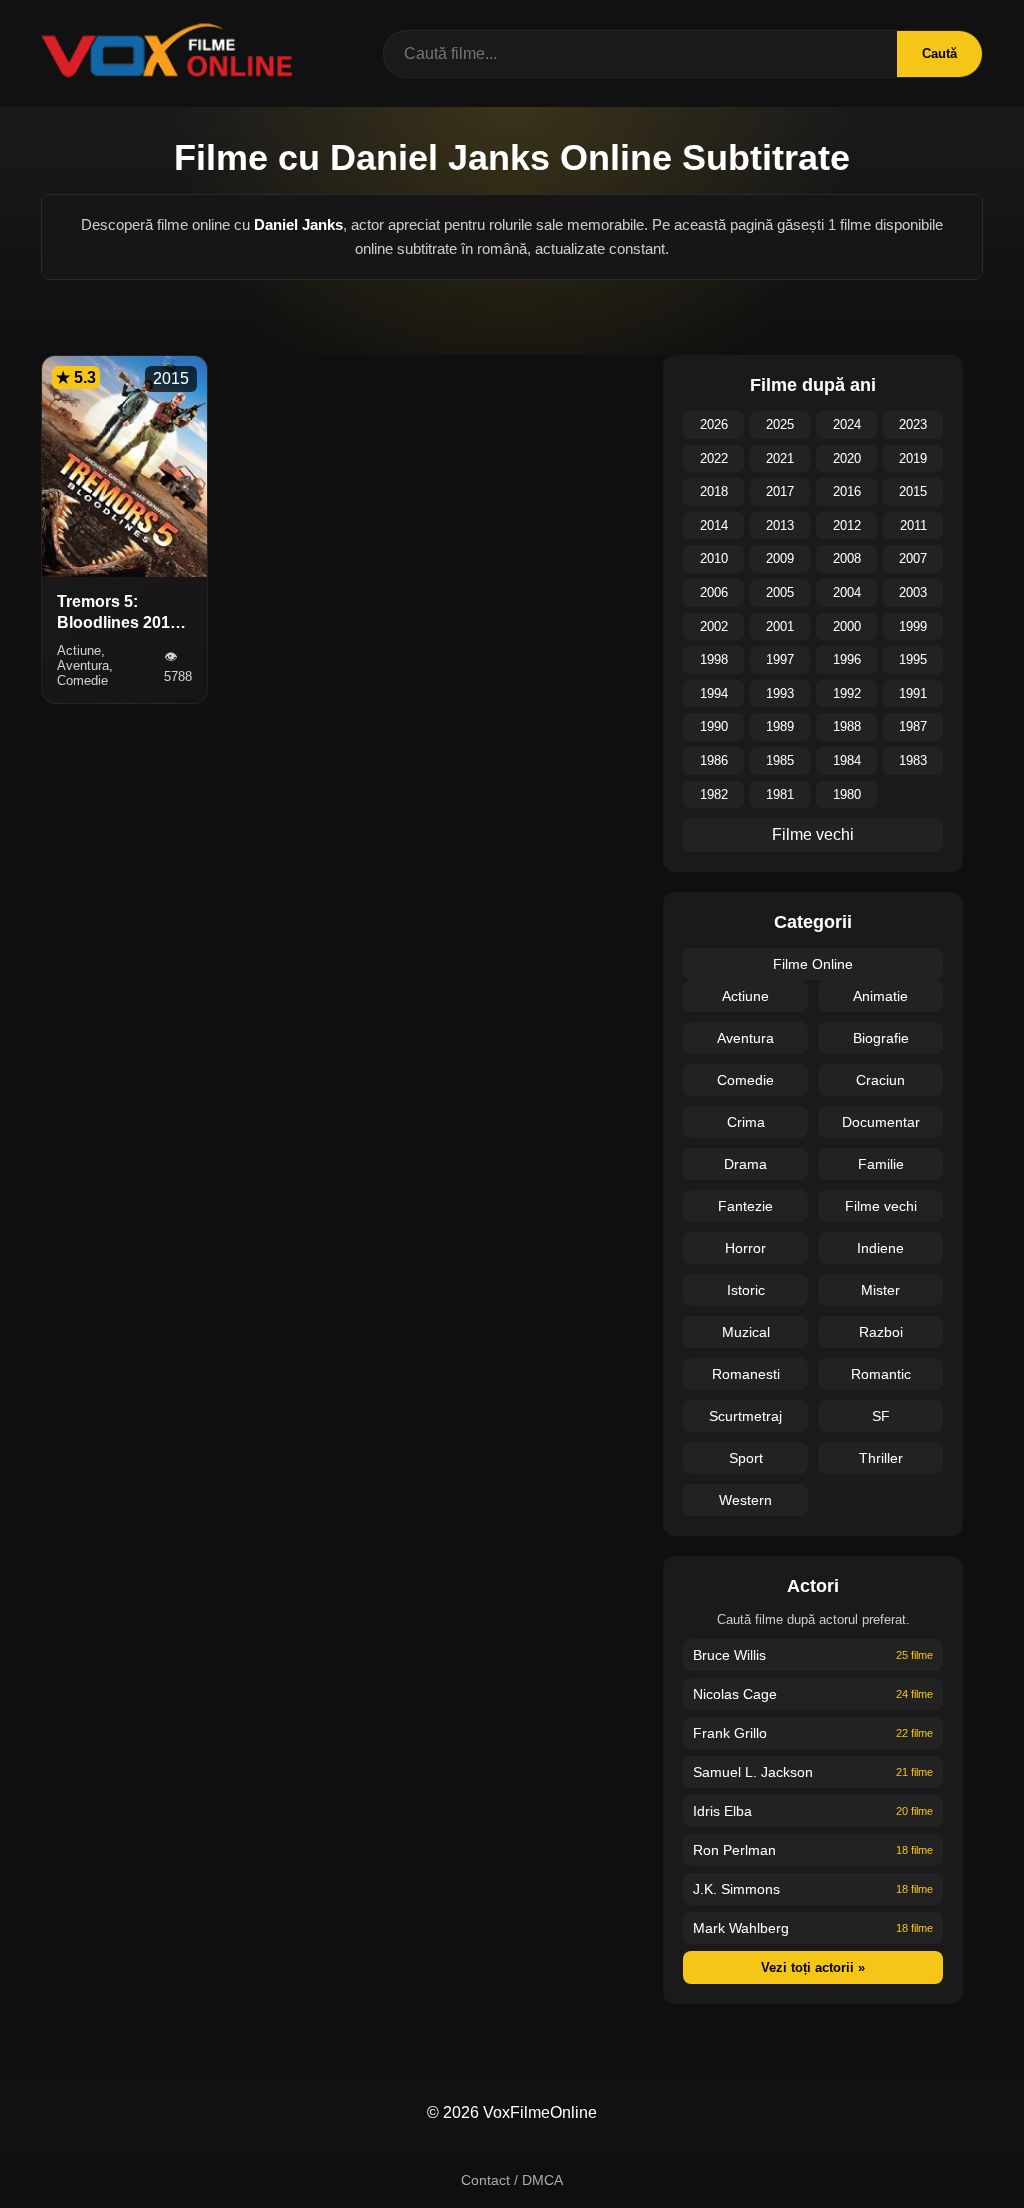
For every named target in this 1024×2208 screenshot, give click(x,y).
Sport (746, 1458)
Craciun (880, 1080)
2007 (913, 558)
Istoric (746, 1290)
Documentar (881, 1122)
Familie (881, 1164)
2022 (714, 458)
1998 (714, 659)
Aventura (745, 1038)
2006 (714, 592)
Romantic (881, 1374)
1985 (780, 760)
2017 (780, 491)
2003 (913, 592)
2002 (714, 626)
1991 (913, 693)
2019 (913, 458)
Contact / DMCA (512, 2180)
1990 (714, 726)
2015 (913, 491)
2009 (780, 558)
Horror (745, 1248)
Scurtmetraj (745, 1416)
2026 (714, 424)
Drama (745, 1164)
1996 (847, 659)
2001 (780, 626)
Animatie (880, 996)
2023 (913, 424)
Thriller (881, 1458)
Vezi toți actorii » (813, 1967)
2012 (847, 525)
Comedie (745, 1080)
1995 (913, 659)
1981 (780, 794)
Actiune (745, 996)
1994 (714, 693)
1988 (847, 726)
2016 (847, 491)
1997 (780, 659)
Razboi (881, 1332)
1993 (780, 693)
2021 (780, 458)
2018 (714, 491)
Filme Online (813, 964)
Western (745, 1500)
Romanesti (746, 1374)
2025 (780, 424)
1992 (847, 693)
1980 (847, 794)
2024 (847, 424)
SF (881, 1416)
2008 (847, 558)
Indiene (880, 1248)
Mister (880, 1290)
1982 (714, 794)
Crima (746, 1122)
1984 (847, 760)
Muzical (746, 1332)
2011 (913, 525)
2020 (847, 458)
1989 (780, 726)
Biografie (881, 1038)
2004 (847, 592)
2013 (780, 525)
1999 (913, 626)
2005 (780, 592)
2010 (714, 558)
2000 (847, 626)
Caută (939, 53)
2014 (714, 525)
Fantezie (745, 1206)
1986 (714, 760)
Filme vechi (813, 834)
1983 (913, 760)
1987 (913, 726)
